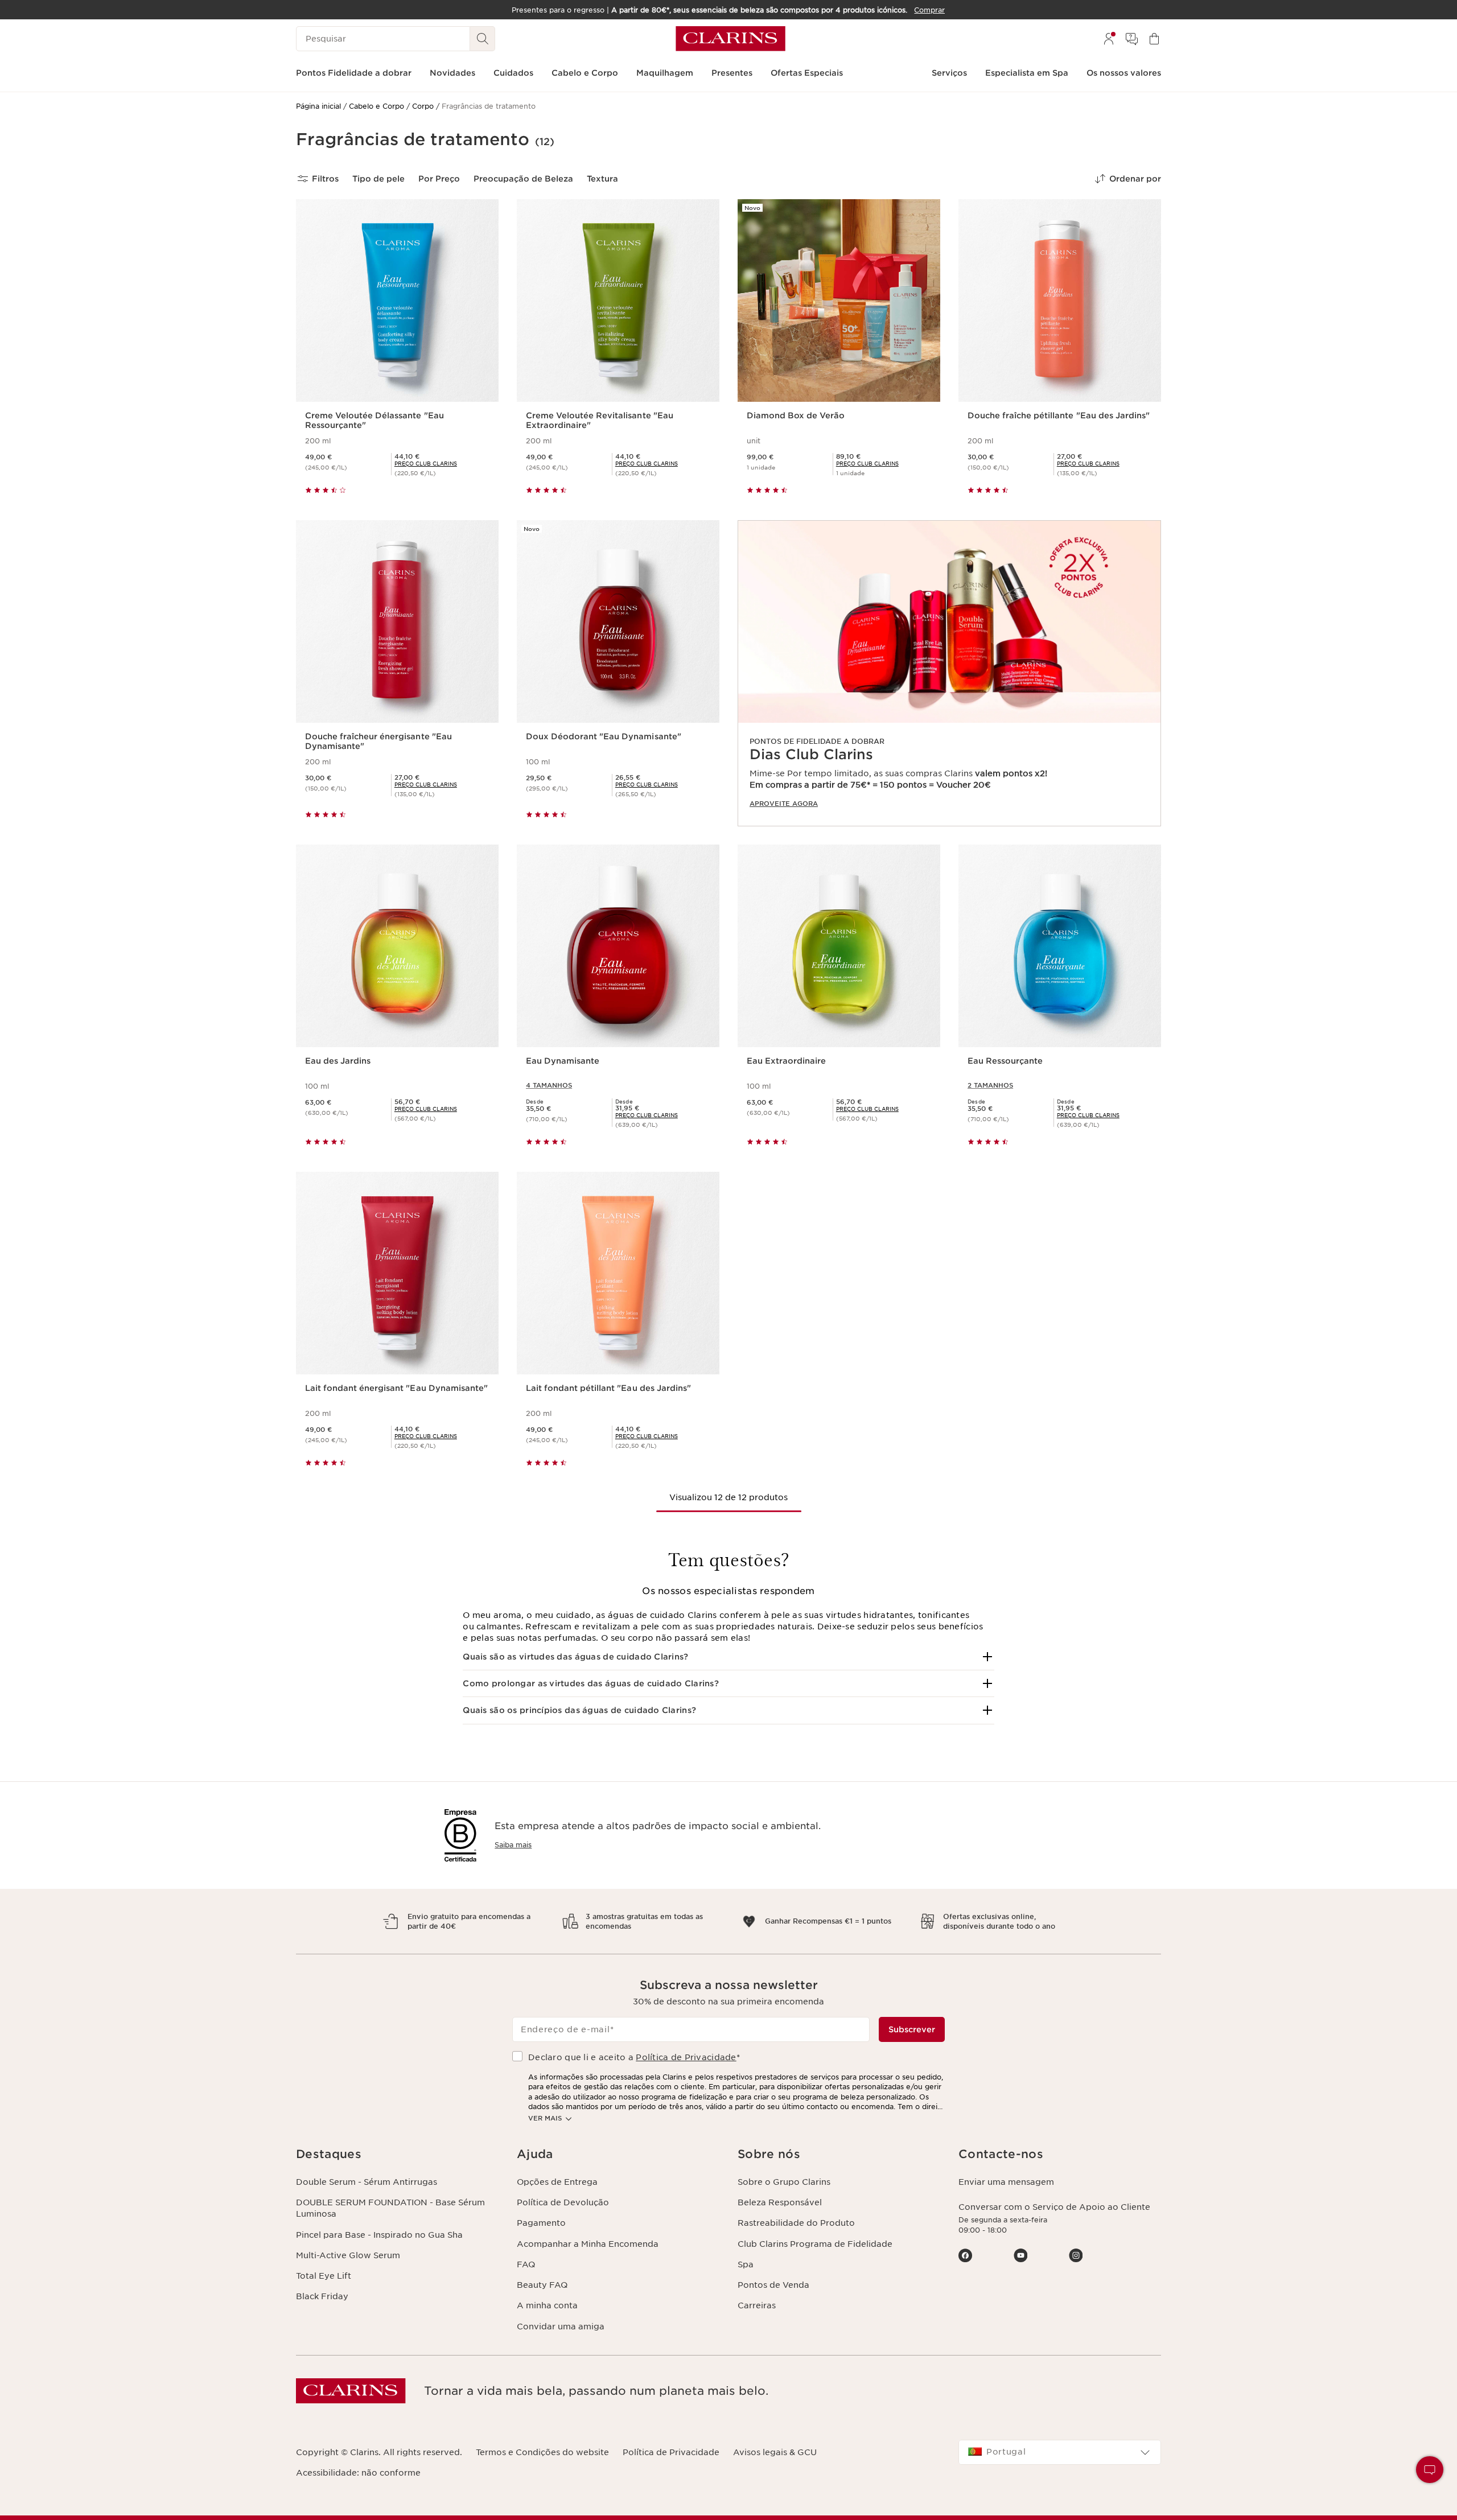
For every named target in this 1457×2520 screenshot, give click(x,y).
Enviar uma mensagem (1006, 2182)
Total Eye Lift (324, 2276)
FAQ (526, 2264)
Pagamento (541, 2223)
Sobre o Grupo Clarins (784, 2182)
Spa (746, 2264)
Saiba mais (513, 1845)
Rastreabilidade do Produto (796, 2223)
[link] (949, 673)
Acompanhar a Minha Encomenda (588, 2244)
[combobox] (1060, 2452)
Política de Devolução (563, 2202)
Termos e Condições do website (542, 2452)
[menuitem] (1109, 39)
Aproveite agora (784, 804)
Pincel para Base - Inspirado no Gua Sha (379, 2235)
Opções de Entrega (557, 2182)
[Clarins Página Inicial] (730, 39)
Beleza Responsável (780, 2202)
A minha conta (547, 2305)
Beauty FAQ (542, 2285)
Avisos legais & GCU (775, 2452)
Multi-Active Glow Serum (348, 2255)
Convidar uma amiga (561, 2327)
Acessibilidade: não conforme (358, 2473)
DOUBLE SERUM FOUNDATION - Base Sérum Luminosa (390, 2208)
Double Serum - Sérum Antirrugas (367, 2182)
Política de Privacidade (686, 2057)
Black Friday (322, 2296)
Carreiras (757, 2305)
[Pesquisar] (483, 39)
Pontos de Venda (773, 2285)
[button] (728, 1657)
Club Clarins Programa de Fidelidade (815, 2244)
